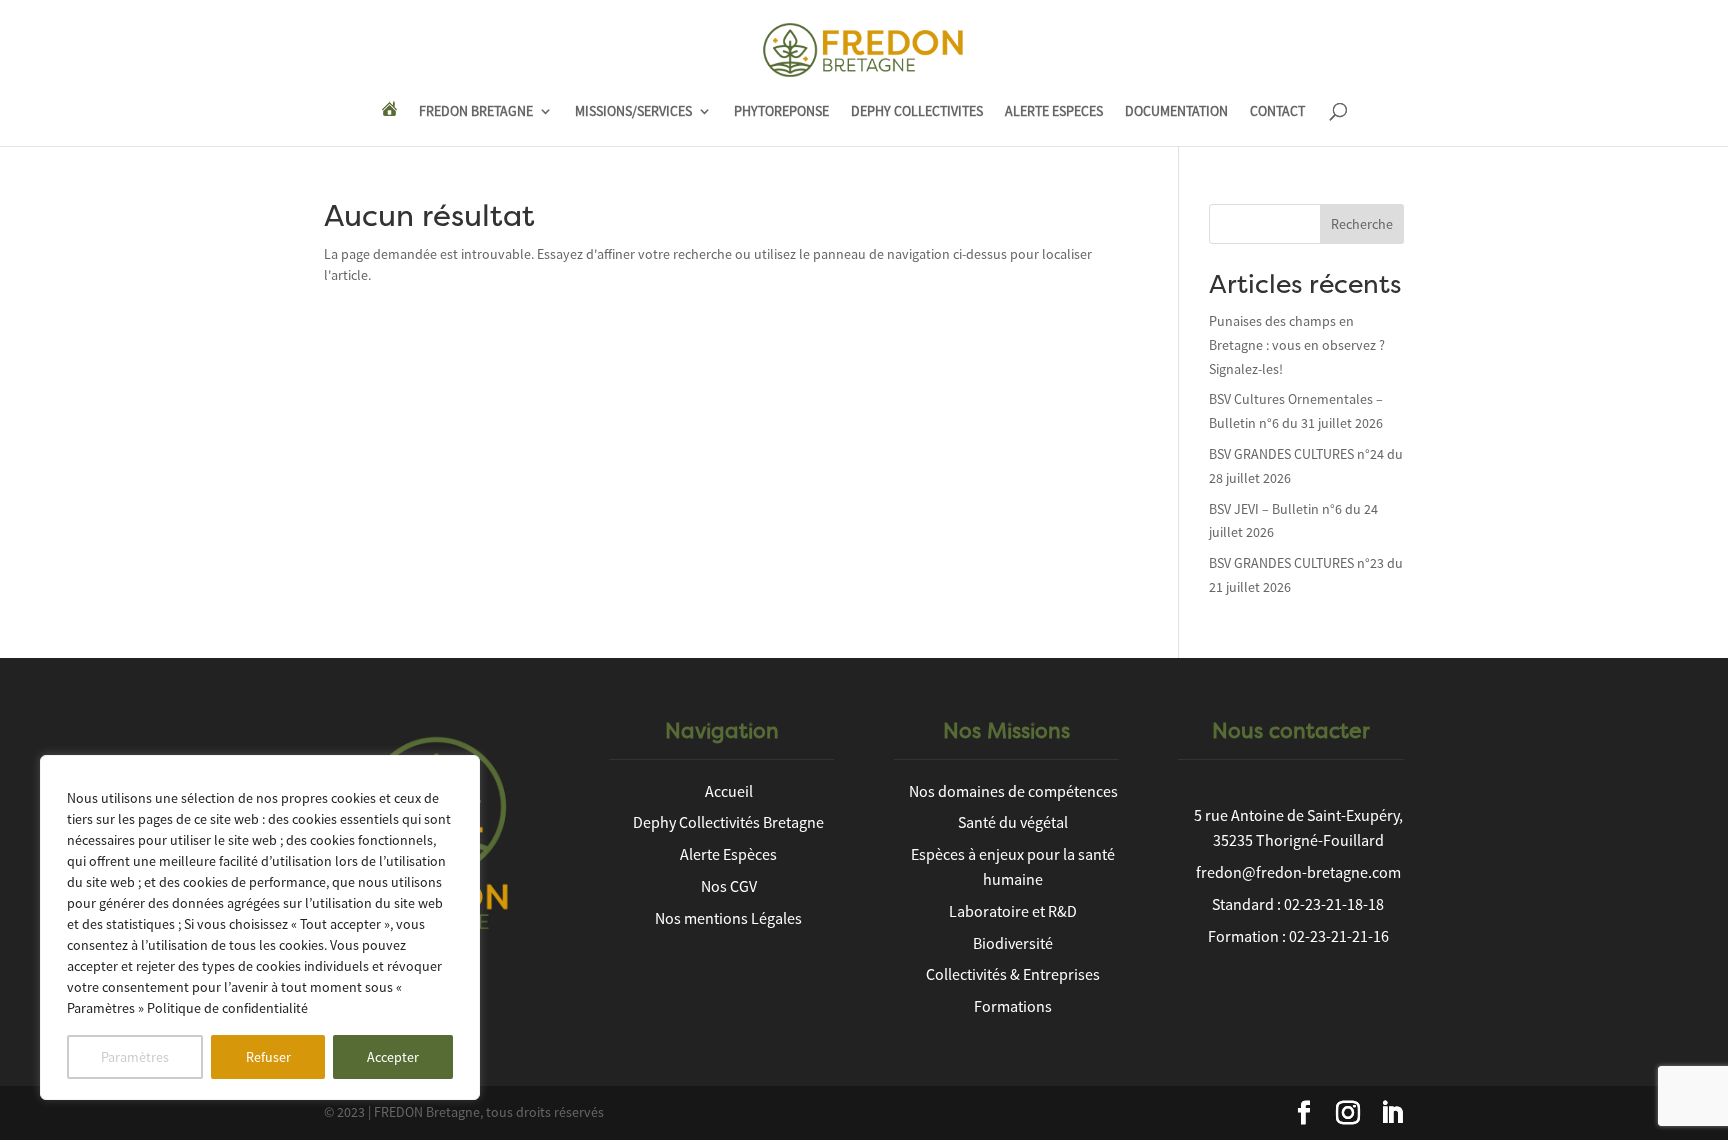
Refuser (268, 1057)
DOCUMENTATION (1176, 112)
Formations (1013, 1006)
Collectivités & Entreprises (1013, 974)
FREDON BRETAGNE (476, 112)
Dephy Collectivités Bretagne (728, 822)
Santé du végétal (1013, 822)
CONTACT (1277, 112)
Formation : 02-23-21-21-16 (1298, 936)
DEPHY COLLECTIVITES (917, 112)
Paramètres (135, 1057)
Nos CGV (729, 886)
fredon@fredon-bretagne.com (1298, 872)
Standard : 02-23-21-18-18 (1298, 904)
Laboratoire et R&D (1013, 911)
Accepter (393, 1057)
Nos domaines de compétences (1013, 791)
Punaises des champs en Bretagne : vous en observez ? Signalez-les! (1297, 345)
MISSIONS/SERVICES (633, 112)
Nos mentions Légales (728, 918)
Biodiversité (1013, 943)
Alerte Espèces (728, 854)
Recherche (1362, 224)
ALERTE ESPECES (1054, 112)
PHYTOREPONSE (781, 112)
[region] (260, 927)
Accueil (729, 791)
